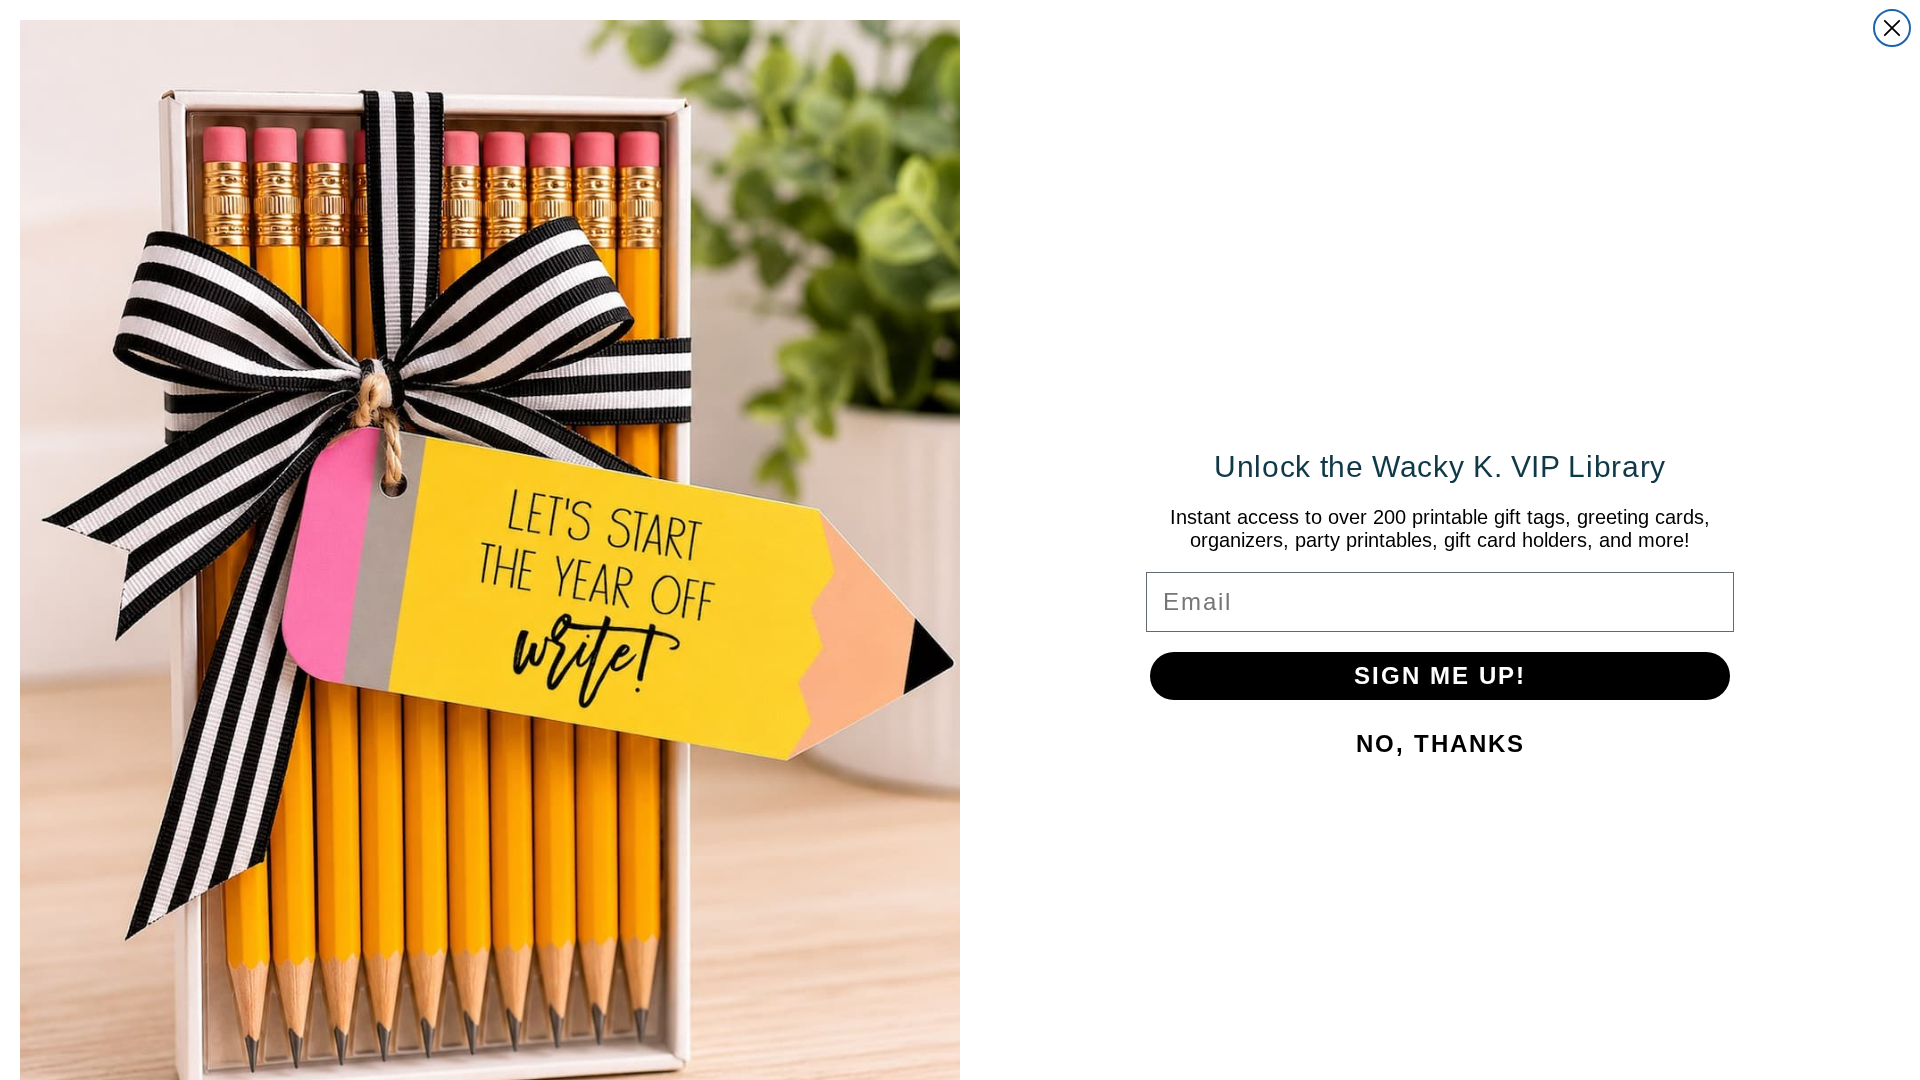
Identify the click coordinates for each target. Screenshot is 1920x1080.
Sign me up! (1110, 681)
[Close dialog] (1232, 304)
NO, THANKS (1110, 749)
